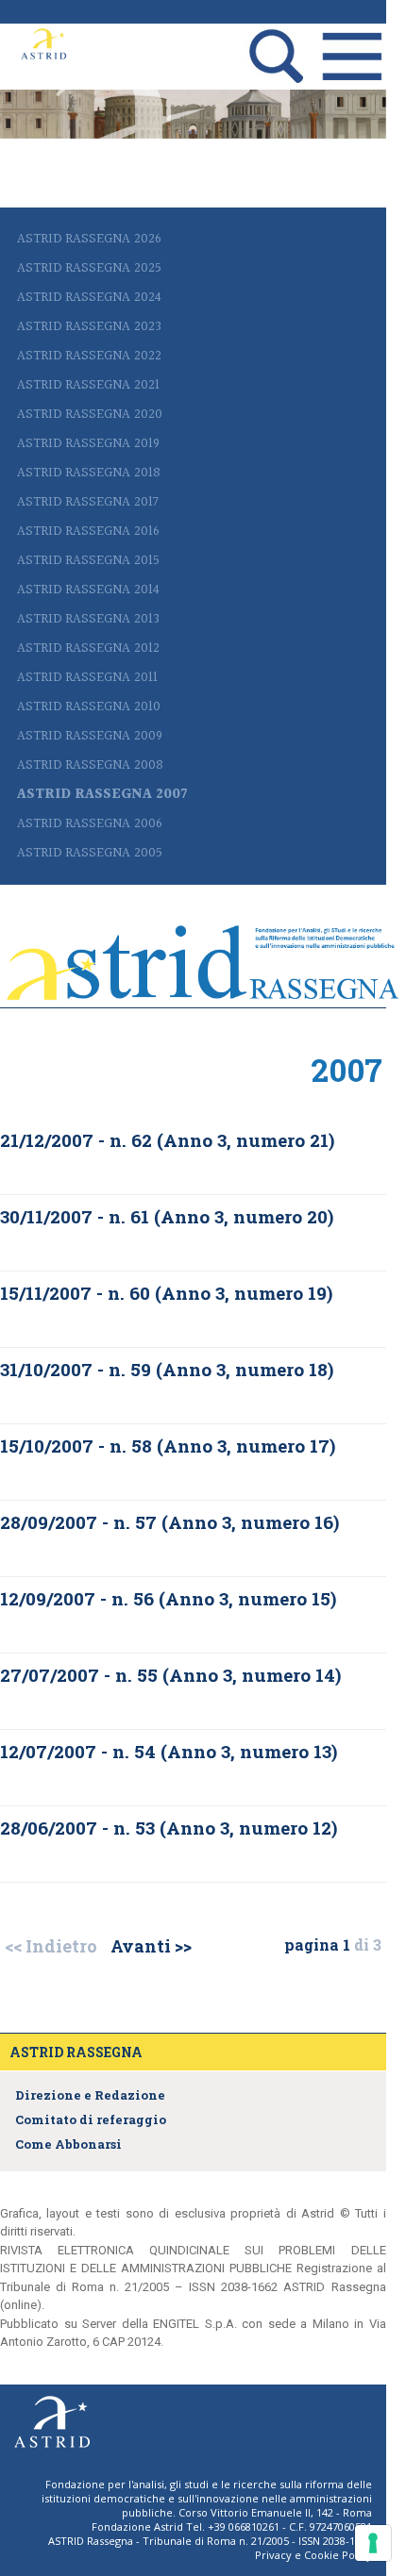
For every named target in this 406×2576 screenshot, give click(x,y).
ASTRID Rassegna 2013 (88, 619)
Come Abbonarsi (68, 2144)
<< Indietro (51, 1946)
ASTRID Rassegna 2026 (89, 239)
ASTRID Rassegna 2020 (90, 415)
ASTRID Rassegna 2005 (90, 853)
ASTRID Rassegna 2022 (89, 356)
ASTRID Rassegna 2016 (88, 532)
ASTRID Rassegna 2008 (90, 765)
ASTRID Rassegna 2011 (87, 678)
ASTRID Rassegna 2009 (90, 736)
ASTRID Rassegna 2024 (89, 298)
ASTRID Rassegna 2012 (88, 648)
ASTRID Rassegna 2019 (88, 444)
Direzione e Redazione (90, 2095)
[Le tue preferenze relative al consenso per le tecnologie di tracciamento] (373, 2543)
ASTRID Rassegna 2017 (88, 502)
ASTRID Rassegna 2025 (89, 268)
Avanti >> (151, 1946)
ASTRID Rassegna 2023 (89, 327)
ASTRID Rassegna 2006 (90, 824)
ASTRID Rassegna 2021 (88, 385)
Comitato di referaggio (91, 2119)
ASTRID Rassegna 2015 (88, 561)
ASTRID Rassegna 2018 (89, 473)
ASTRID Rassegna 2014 (88, 590)
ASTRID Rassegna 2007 (102, 795)
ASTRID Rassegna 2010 (89, 707)
